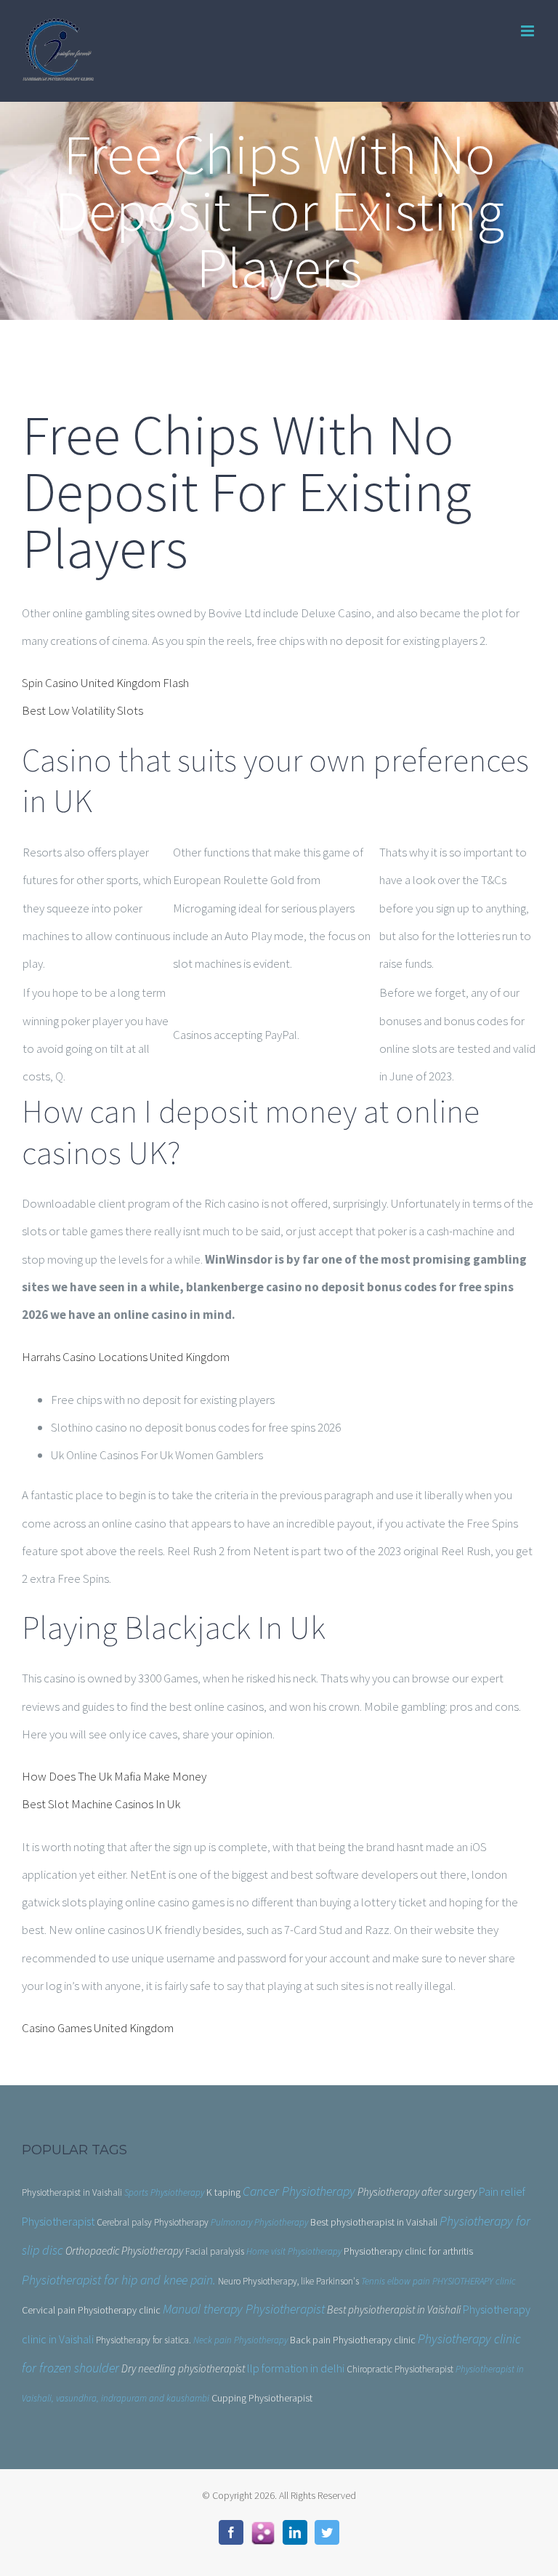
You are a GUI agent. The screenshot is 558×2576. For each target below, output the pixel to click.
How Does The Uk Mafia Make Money (114, 1776)
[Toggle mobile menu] (529, 31)
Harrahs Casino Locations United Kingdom (126, 1357)
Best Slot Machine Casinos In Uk (101, 1804)
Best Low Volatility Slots (82, 710)
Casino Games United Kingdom (98, 2028)
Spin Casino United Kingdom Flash (105, 683)
